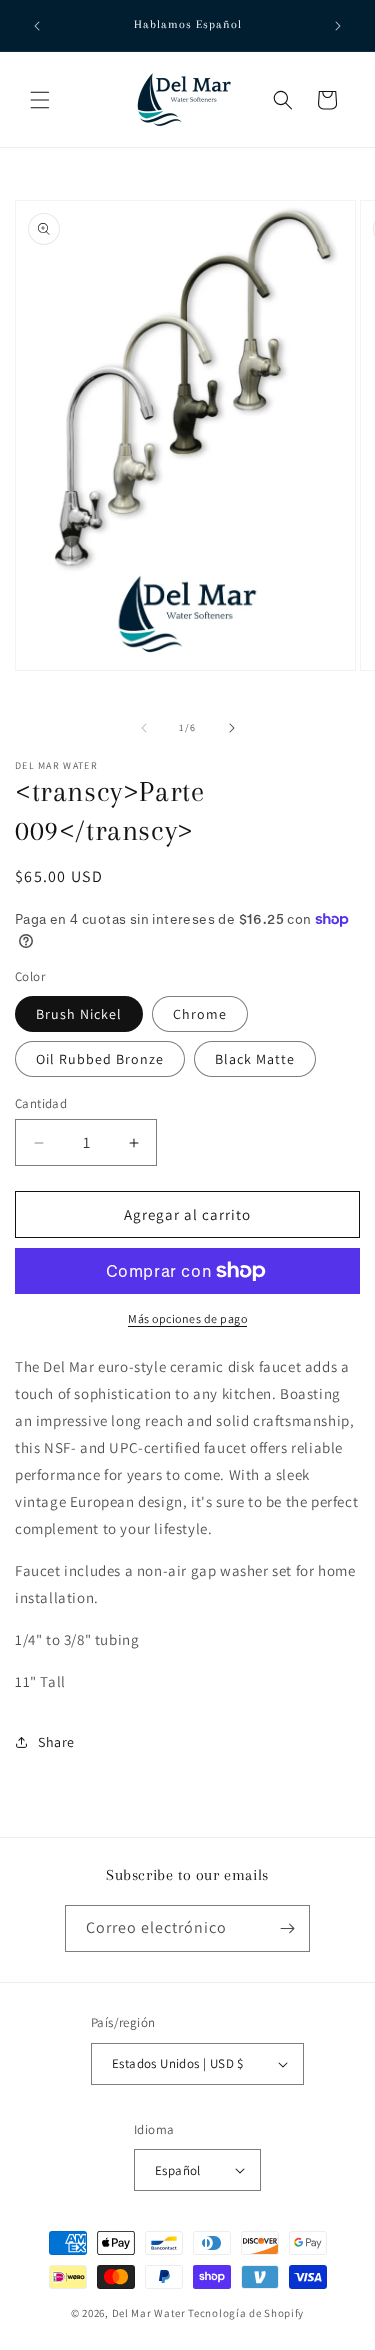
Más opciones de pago (187, 1318)
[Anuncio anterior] (37, 26)
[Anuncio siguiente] (338, 26)
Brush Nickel (79, 1014)
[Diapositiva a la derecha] (232, 728)
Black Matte (255, 1059)
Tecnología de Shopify (246, 2313)
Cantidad (41, 1103)
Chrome (200, 1014)
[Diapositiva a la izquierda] (144, 728)
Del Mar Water (149, 2313)
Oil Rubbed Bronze (100, 1059)
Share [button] (56, 1742)
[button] (40, 100)
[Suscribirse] (287, 1928)
